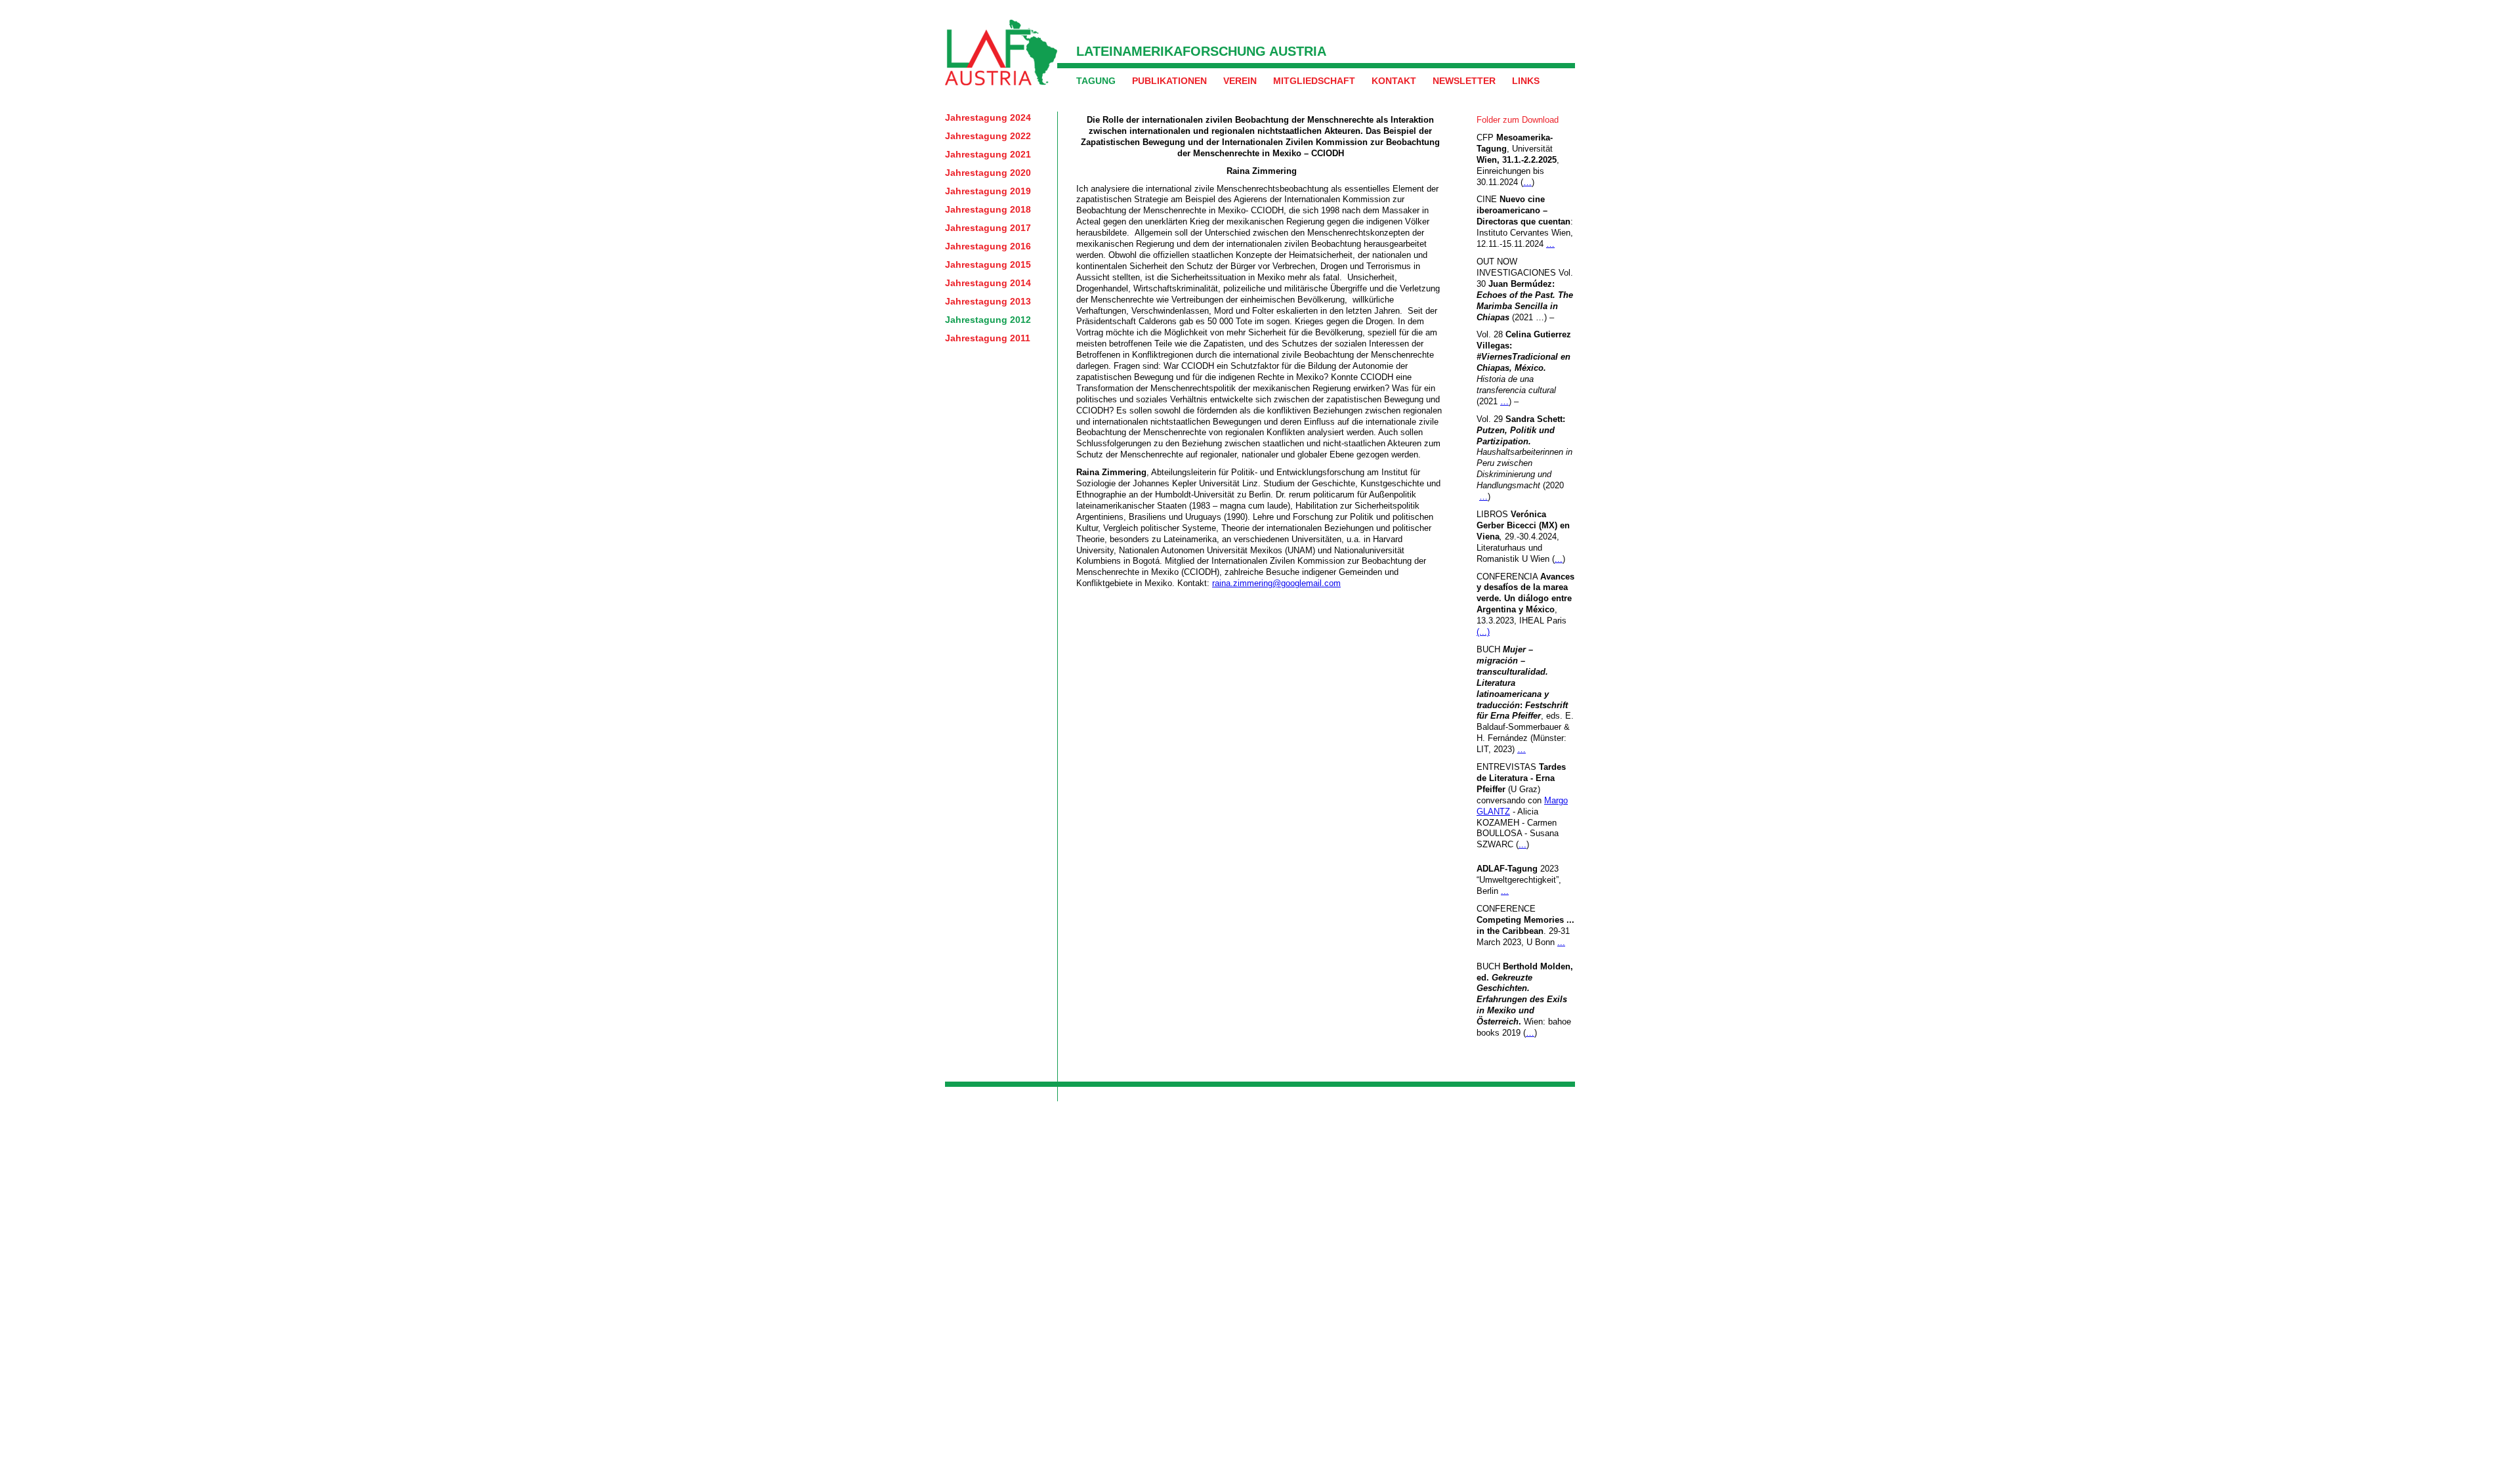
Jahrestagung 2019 (988, 191)
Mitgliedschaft (1314, 81)
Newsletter (1464, 81)
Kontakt (1394, 81)
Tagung (1096, 81)
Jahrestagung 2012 (988, 320)
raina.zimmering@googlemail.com (1276, 583)
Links (1526, 81)
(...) (1483, 632)
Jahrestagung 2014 (988, 283)
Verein (1240, 81)
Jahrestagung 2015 (988, 264)
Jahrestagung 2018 (988, 209)
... (1559, 559)
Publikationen (1169, 81)
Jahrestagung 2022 (988, 136)
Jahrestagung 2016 (988, 246)
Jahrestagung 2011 (988, 338)
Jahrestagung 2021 (988, 154)
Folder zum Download (1518, 120)
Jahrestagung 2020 (988, 173)
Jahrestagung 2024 (988, 117)
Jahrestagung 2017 (988, 228)
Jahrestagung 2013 (988, 301)
